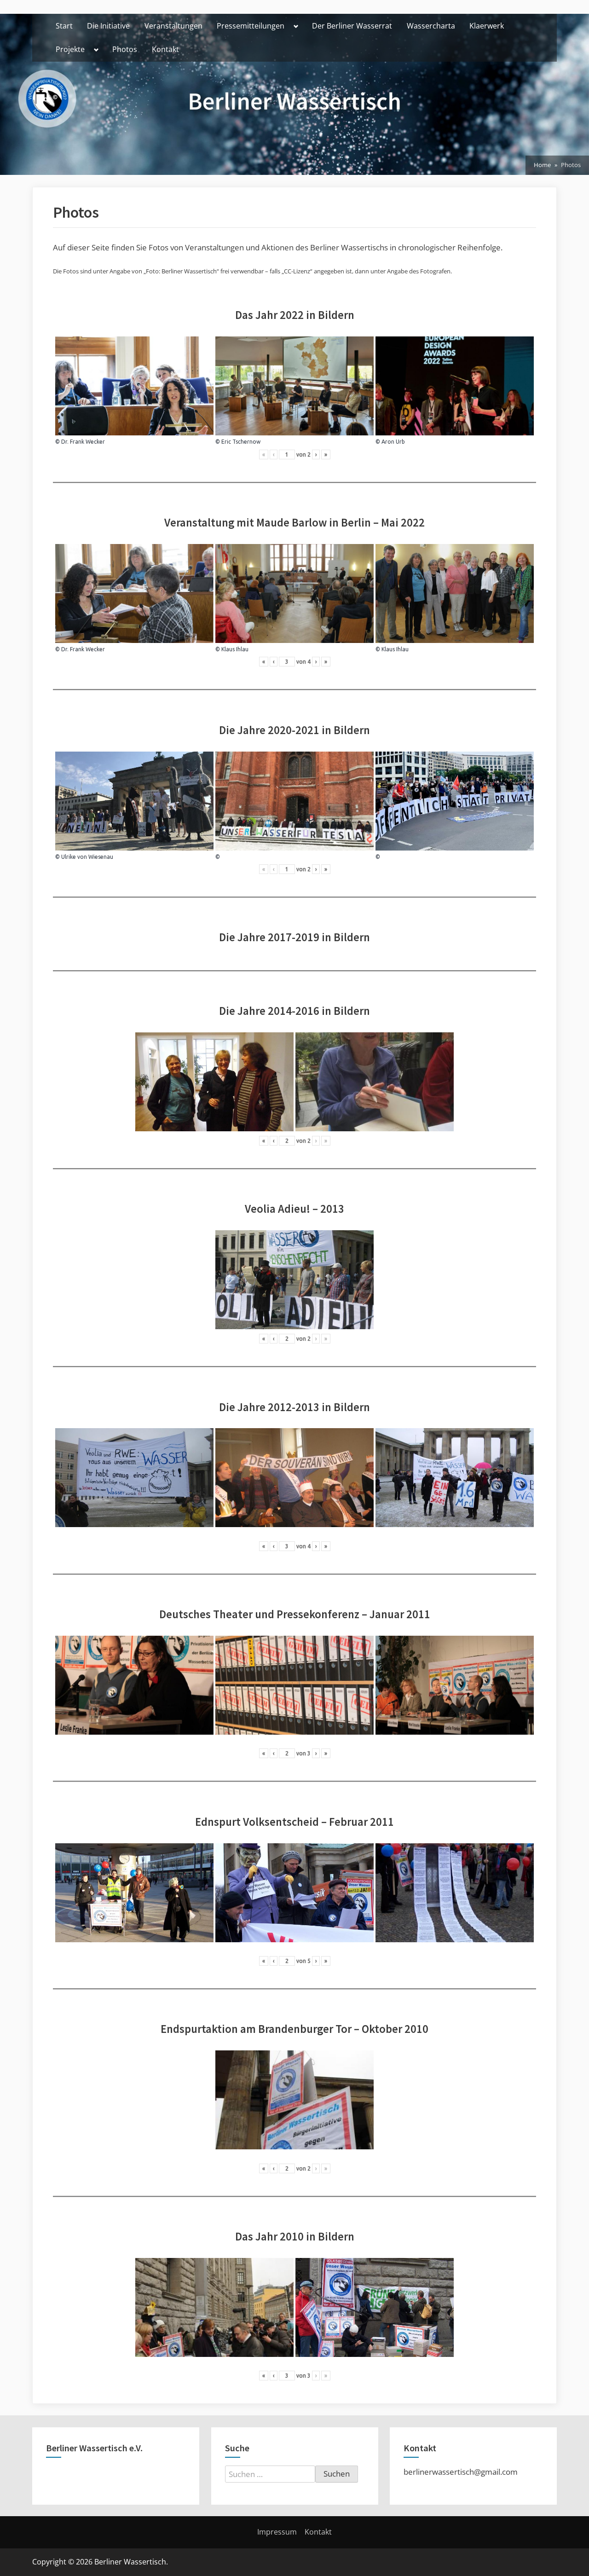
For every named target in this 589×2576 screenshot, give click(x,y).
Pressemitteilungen (251, 26)
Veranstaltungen (173, 26)
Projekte (70, 49)
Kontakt (165, 49)
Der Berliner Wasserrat (352, 26)
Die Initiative (108, 26)
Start (64, 26)
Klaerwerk (487, 26)
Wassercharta (431, 26)
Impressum (277, 2532)
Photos (125, 49)
